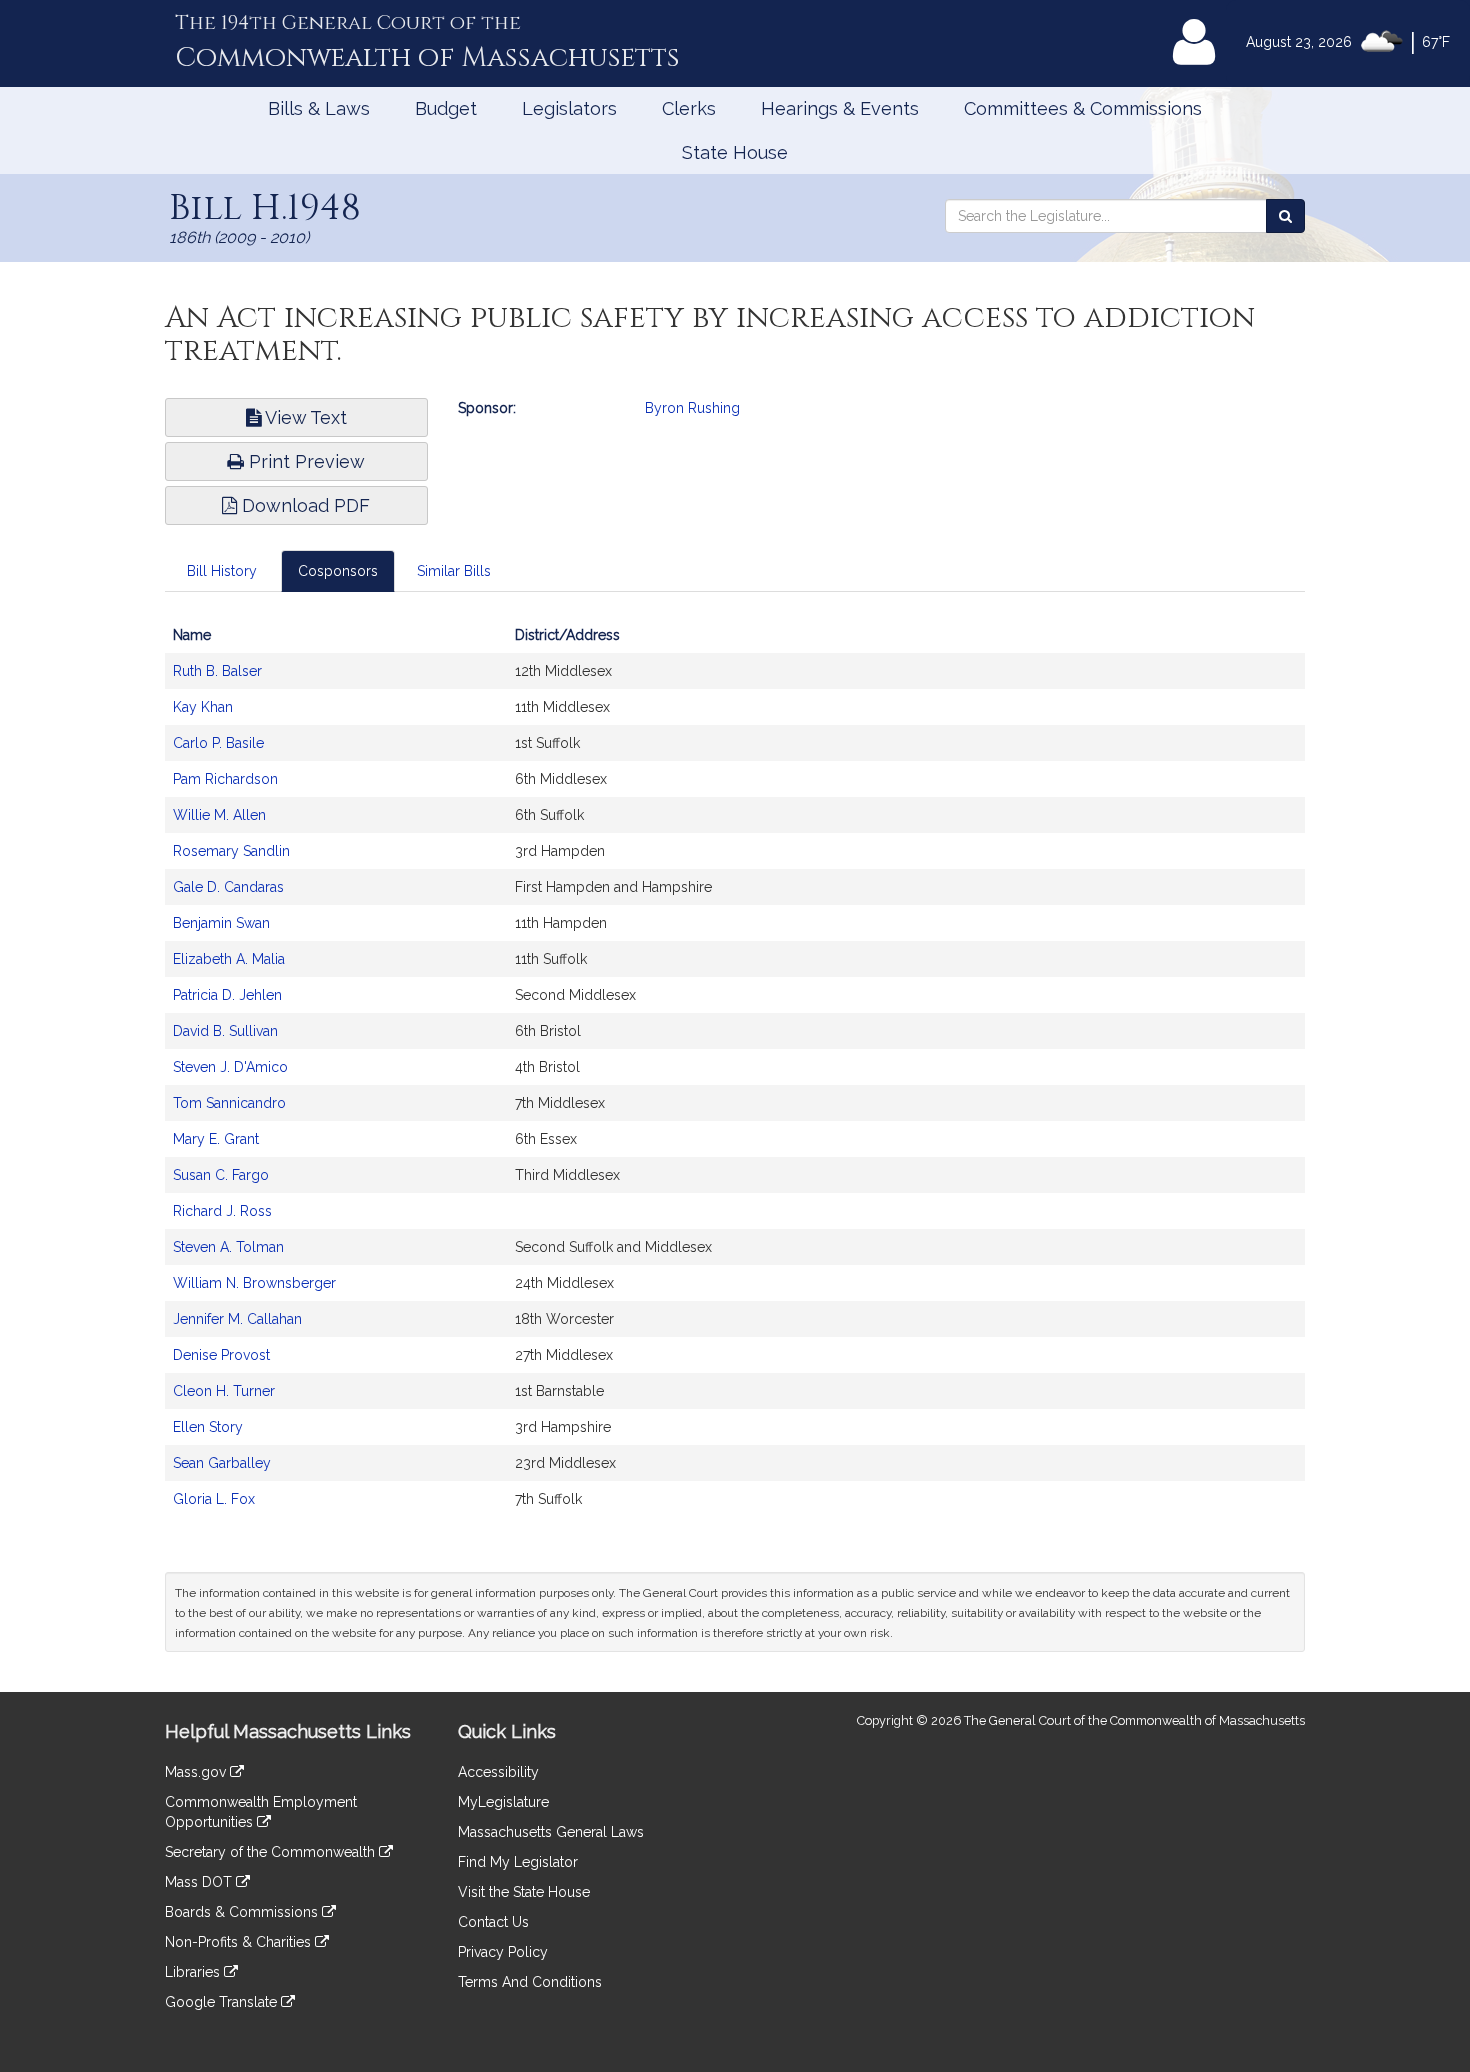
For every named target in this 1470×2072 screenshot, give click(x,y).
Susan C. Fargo (221, 1175)
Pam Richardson (225, 779)
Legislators (569, 108)
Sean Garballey (222, 1463)
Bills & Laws (319, 108)
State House (735, 152)
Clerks (689, 108)
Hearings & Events (840, 108)
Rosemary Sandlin (231, 851)
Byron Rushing (692, 408)
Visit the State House (524, 1892)
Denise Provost (221, 1355)
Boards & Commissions (243, 1912)
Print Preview (304, 461)
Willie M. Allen (219, 815)
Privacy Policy (503, 1952)
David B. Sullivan (225, 1031)
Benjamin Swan (221, 923)
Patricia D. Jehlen (227, 995)
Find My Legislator (518, 1862)
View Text (304, 417)
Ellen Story (208, 1427)
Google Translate (223, 2002)
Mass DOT (200, 1882)
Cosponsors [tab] (338, 571)
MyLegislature (503, 1802)
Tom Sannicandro (229, 1103)
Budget (446, 108)
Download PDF (303, 505)
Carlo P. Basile (218, 743)
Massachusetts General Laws (551, 1832)
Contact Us (493, 1922)
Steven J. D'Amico (230, 1067)
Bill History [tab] (222, 571)
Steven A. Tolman (228, 1247)
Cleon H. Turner (224, 1391)
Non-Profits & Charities (240, 1942)
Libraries (194, 1972)
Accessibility (498, 1772)
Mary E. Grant (216, 1139)
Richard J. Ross (222, 1211)
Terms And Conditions (530, 1982)
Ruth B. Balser (217, 671)
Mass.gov (197, 1772)
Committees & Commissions (1083, 108)
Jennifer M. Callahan (237, 1319)
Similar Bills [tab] (454, 571)
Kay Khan (203, 707)
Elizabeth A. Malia (229, 959)
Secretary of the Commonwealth (272, 1852)
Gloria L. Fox (214, 1499)
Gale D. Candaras (228, 887)
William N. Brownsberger (254, 1283)
